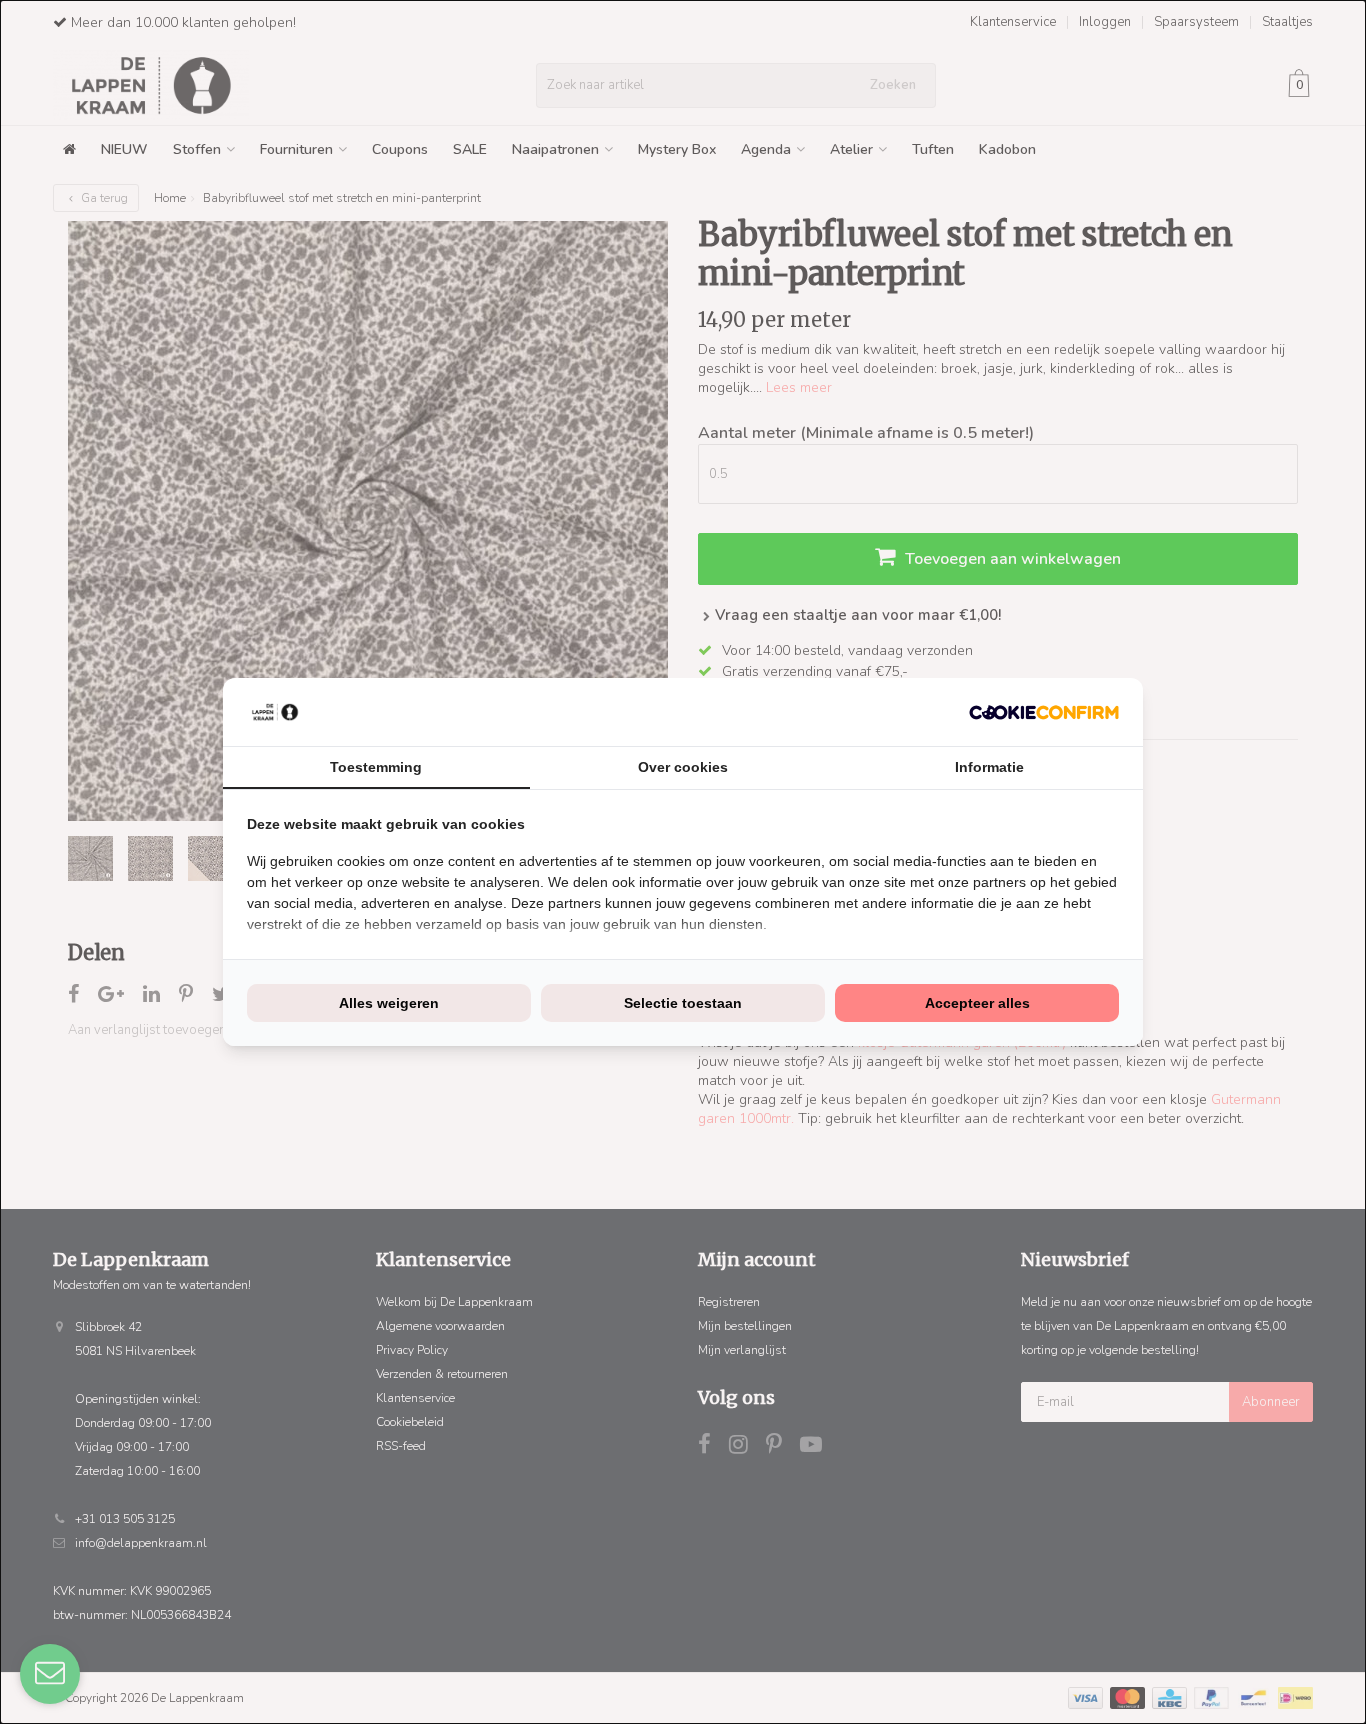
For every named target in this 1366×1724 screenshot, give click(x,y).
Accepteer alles (977, 1003)
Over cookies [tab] (683, 767)
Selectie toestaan (683, 1003)
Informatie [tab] (989, 767)
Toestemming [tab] (376, 767)
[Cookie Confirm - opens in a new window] (1044, 712)
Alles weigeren (389, 1003)
